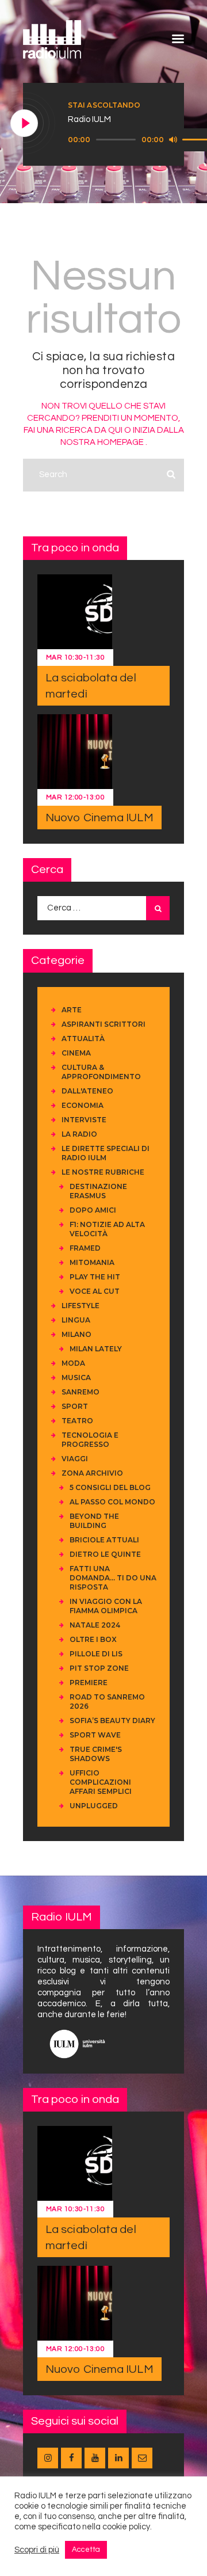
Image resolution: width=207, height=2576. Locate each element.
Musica (76, 1377)
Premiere (89, 1683)
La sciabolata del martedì (91, 686)
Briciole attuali (104, 1540)
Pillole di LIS (96, 1654)
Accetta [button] (86, 2550)
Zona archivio (92, 1473)
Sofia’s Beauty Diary (112, 1720)
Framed (85, 1248)
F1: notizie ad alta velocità (107, 1229)
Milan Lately (96, 1349)
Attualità (83, 1039)
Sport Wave (95, 1735)
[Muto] (173, 139)
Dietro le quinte (105, 1554)
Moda (73, 1363)
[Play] (25, 124)
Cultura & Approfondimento (101, 1072)
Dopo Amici (93, 1210)
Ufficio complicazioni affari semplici (101, 1782)
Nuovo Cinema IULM (99, 818)
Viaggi (75, 1459)
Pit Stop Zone (99, 1668)
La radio (79, 1134)
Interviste (84, 1120)
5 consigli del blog (110, 1487)
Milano (76, 1334)
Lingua (76, 1320)
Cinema (76, 1053)
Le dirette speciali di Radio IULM (106, 1153)
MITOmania (92, 1262)
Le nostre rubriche (103, 1172)
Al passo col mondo (112, 1502)
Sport (75, 1406)
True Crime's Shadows (96, 1754)
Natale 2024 (95, 1625)
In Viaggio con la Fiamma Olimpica (106, 1606)
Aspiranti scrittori (103, 1024)
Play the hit (95, 1277)
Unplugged (94, 1806)
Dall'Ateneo (87, 1091)
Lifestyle (80, 1306)
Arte (72, 1010)
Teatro (77, 1421)
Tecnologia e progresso (90, 1440)
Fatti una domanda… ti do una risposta (113, 1578)
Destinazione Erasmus (98, 1191)
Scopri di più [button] (37, 2550)
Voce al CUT (95, 1291)
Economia (83, 1105)
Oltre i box (93, 1639)
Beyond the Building (94, 1521)
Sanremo (80, 1392)
